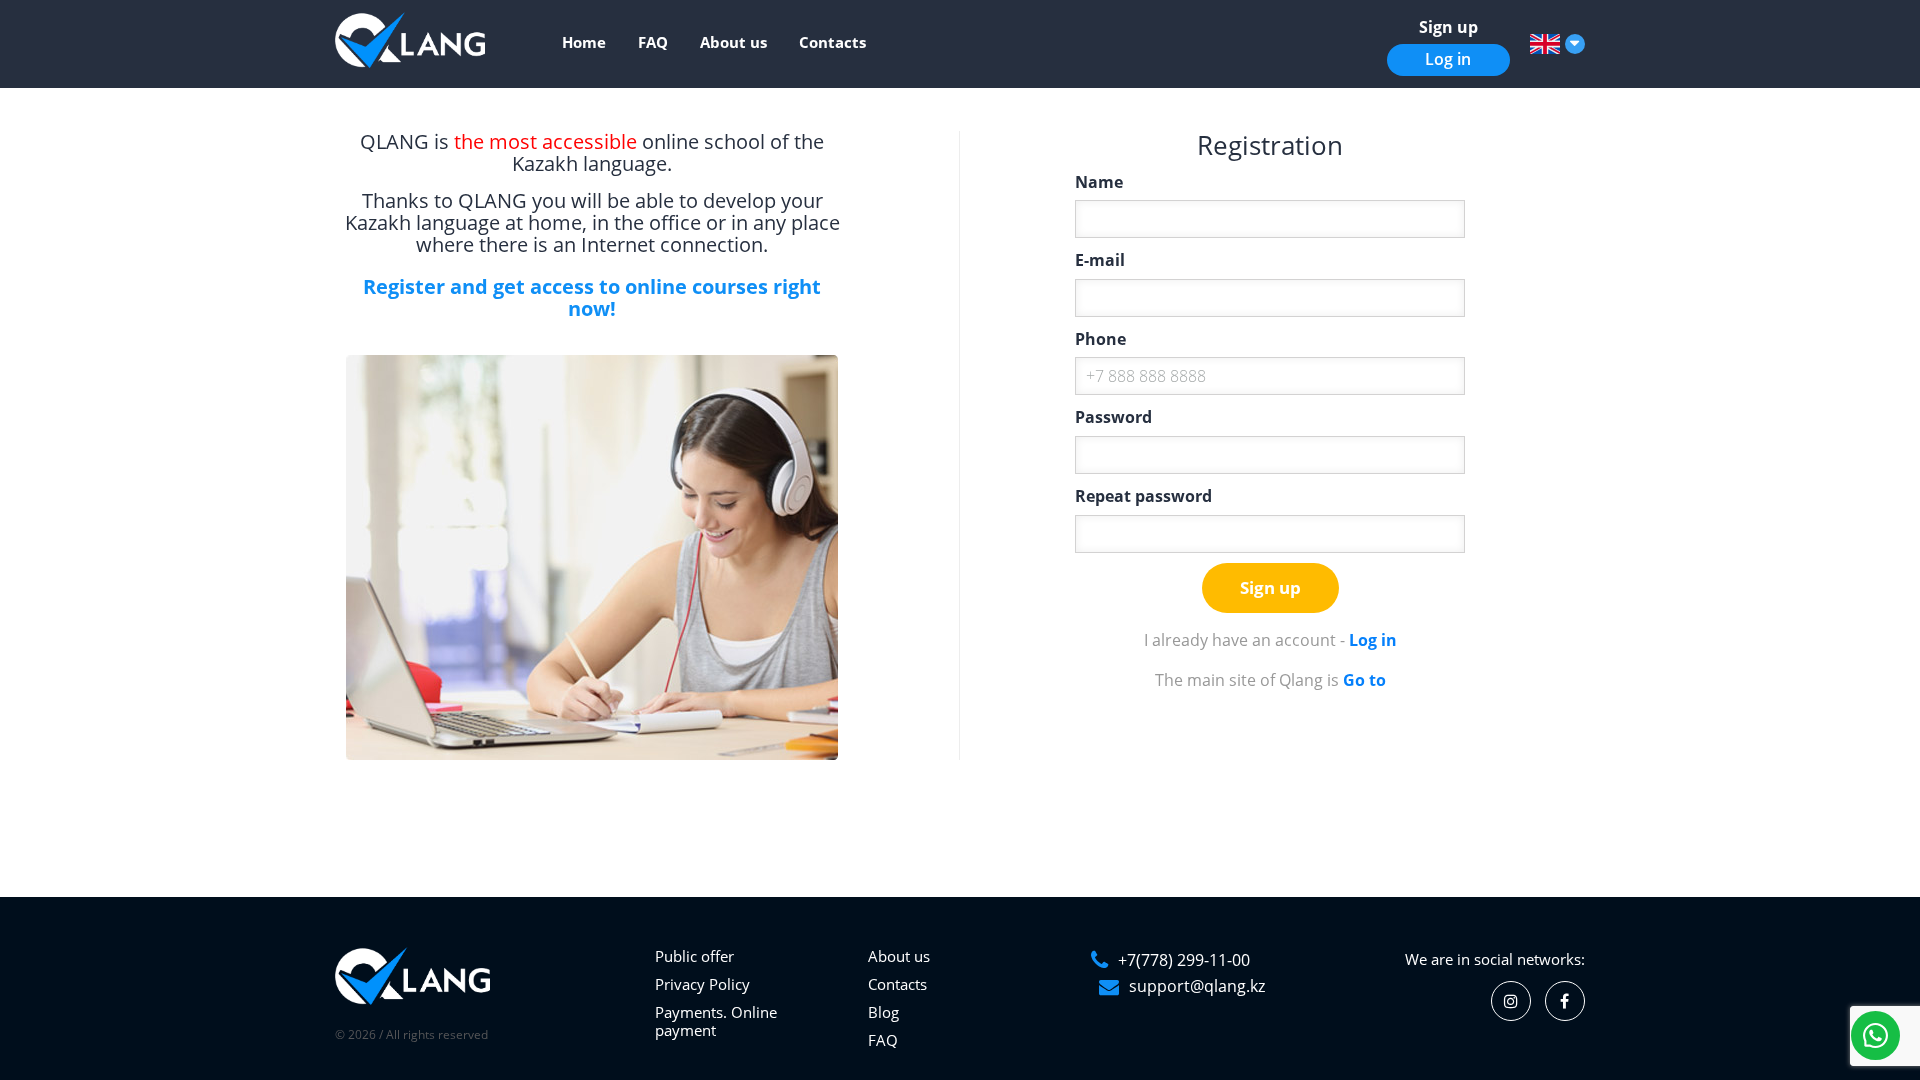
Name (1099, 182)
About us (733, 42)
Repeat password (1143, 496)
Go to (1364, 680)
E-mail (1100, 260)
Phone (1100, 339)
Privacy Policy (702, 984)
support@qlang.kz (1197, 986)
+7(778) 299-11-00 (1184, 960)
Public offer (694, 956)
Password (1113, 417)
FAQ (653, 42)
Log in (1448, 59)
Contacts (832, 42)
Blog (883, 1012)
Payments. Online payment (716, 1021)
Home (584, 42)
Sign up (1448, 27)
